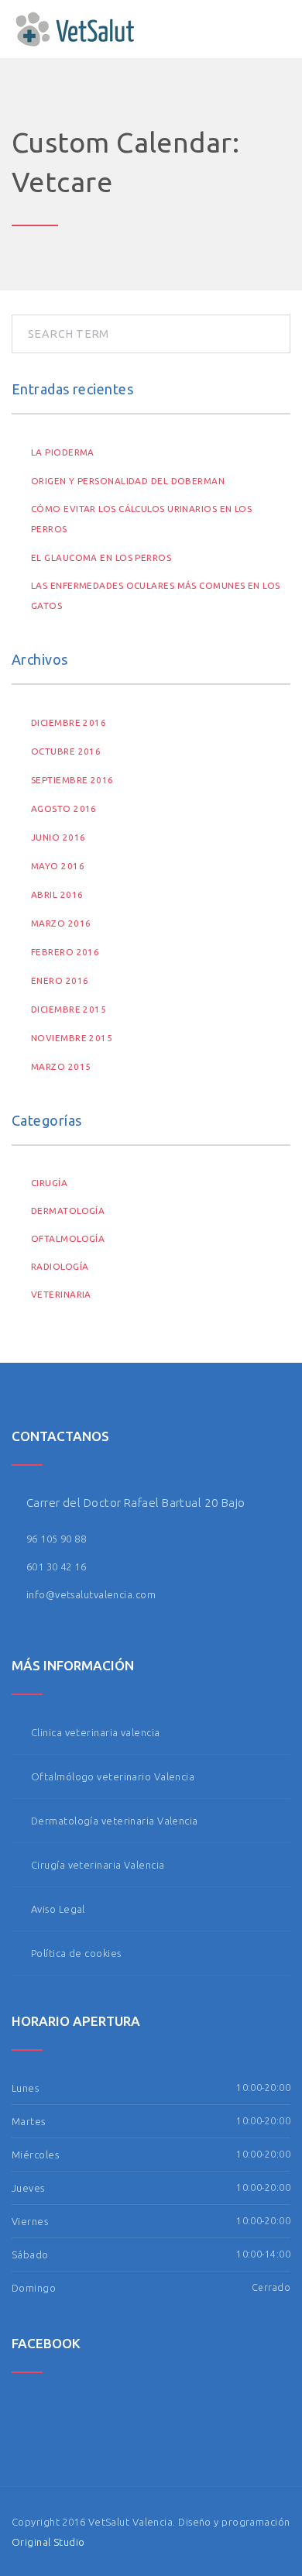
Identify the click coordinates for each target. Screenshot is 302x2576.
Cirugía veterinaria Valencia (98, 1865)
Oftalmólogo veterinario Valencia (113, 1776)
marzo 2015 (61, 1066)
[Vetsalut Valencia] (75, 29)
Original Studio (48, 2542)
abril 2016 (57, 894)
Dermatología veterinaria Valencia (115, 1821)
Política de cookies (76, 1953)
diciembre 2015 (69, 1009)
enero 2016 (60, 980)
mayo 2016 (58, 866)
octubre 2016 (66, 751)
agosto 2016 (64, 808)
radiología (60, 1266)
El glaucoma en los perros (101, 557)
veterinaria (61, 1294)
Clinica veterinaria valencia (96, 1732)
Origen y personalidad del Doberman (128, 481)
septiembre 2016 (72, 780)
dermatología (68, 1211)
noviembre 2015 (72, 1038)
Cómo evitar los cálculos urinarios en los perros (141, 519)
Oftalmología (68, 1238)
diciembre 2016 (69, 722)
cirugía (49, 1183)
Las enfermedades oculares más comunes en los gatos (156, 595)
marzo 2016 (61, 923)
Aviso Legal (58, 1909)
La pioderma (63, 452)
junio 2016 (58, 837)
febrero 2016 (65, 952)
